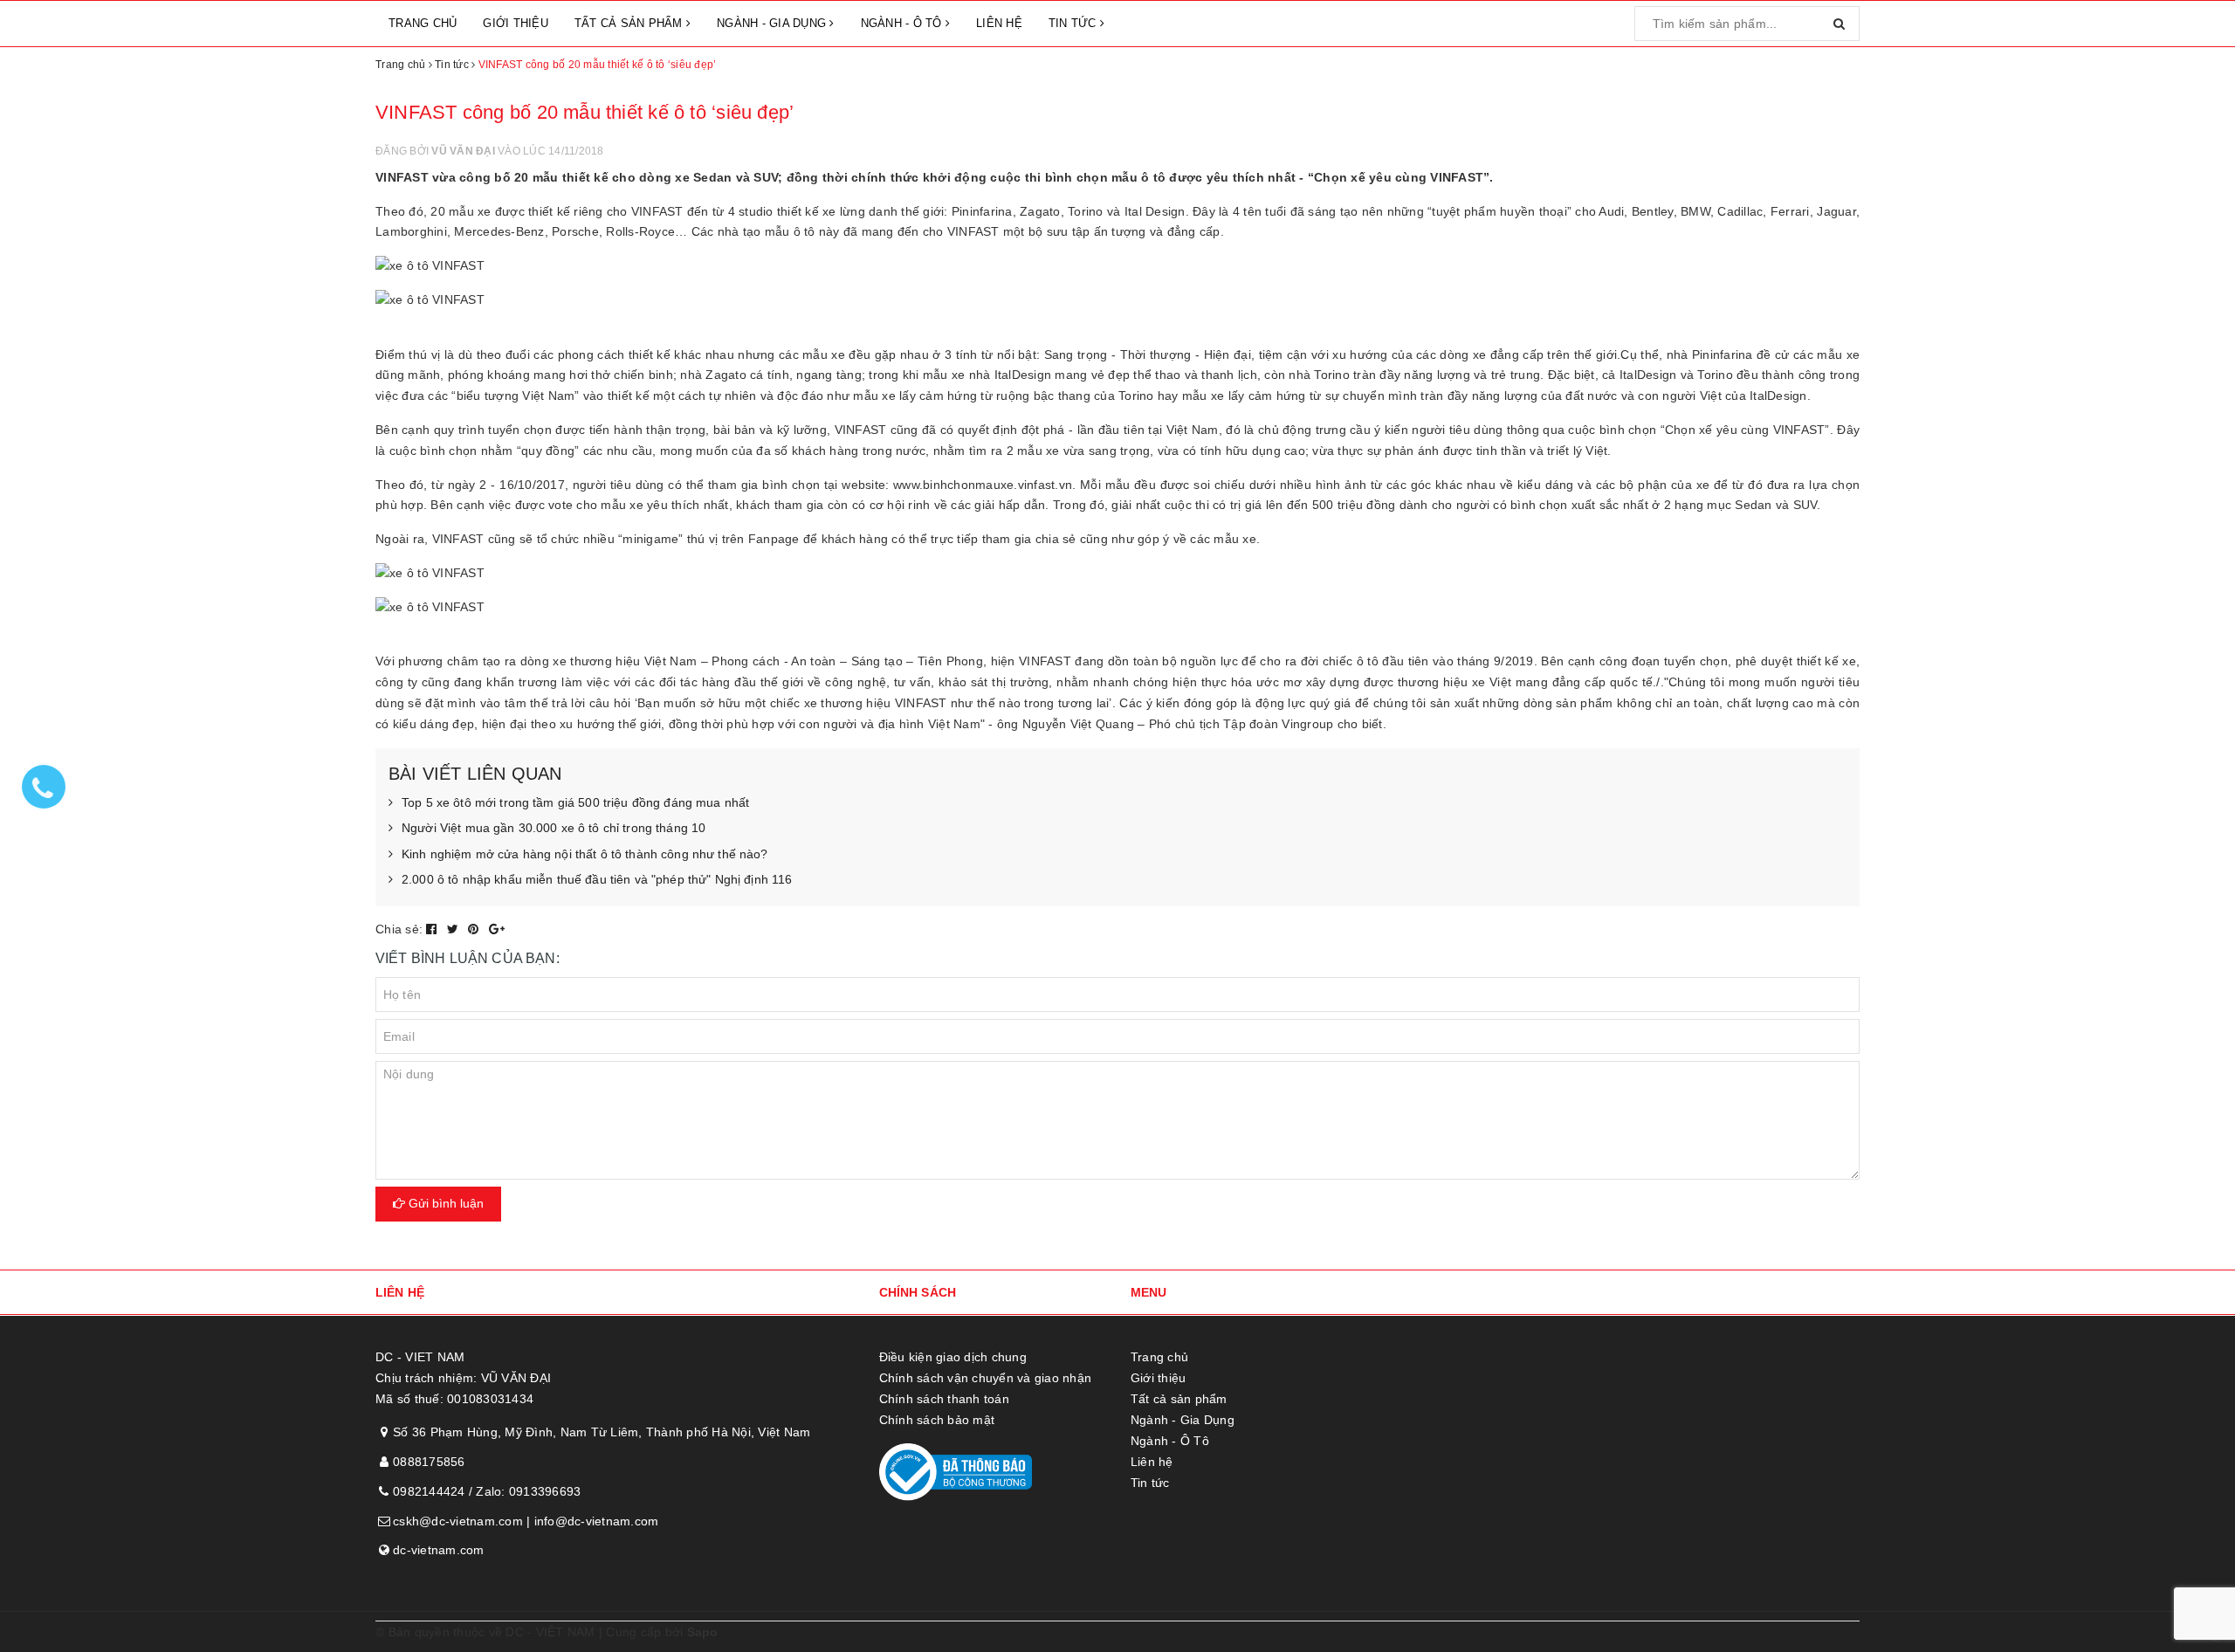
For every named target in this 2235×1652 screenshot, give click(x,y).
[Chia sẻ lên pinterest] (475, 929)
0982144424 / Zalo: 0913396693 (487, 1491)
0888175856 (429, 1462)
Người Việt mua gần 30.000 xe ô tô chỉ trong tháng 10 (554, 828)
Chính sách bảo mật (937, 1420)
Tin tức (1074, 23)
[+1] (497, 929)
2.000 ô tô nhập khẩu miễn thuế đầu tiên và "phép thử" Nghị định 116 (597, 879)
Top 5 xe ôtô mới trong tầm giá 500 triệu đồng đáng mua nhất (575, 802)
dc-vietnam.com (439, 1550)
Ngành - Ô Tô (903, 23)
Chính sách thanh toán (944, 1399)
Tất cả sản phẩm (630, 23)
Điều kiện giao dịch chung (953, 1357)
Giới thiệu (516, 23)
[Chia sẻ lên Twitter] (455, 929)
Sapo (703, 1632)
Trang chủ (423, 23)
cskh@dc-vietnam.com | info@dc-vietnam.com (526, 1521)
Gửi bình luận (444, 1203)
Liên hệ (999, 23)
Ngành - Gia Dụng (773, 23)
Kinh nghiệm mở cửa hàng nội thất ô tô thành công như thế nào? (585, 854)
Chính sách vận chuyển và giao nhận (986, 1378)
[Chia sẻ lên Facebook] (433, 929)
